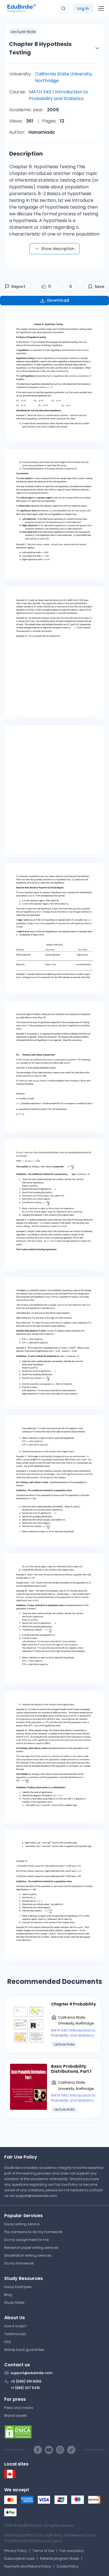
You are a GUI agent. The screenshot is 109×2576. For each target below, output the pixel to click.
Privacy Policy (16, 2551)
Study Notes (14, 2303)
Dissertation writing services (28, 2255)
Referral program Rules (60, 2558)
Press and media (19, 2408)
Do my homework (19, 2263)
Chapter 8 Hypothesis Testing (40, 48)
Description (26, 154)
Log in (83, 8)
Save (99, 287)
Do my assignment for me (26, 2240)
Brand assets (16, 2415)
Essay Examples (18, 2287)
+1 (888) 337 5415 (25, 2388)
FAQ (7, 2342)
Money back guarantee (24, 2350)
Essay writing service (22, 2224)
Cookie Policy (68, 2566)
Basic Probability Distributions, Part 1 (71, 2069)
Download (58, 300)
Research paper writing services (31, 2248)
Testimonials (15, 2334)
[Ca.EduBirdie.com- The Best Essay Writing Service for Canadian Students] (10, 2477)
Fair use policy (72, 2551)
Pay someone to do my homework (33, 2232)
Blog (8, 2295)
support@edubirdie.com (36, 2196)
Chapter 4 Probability (74, 2004)
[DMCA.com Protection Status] (54, 2432)
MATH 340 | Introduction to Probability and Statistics (59, 95)
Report (18, 287)
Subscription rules (19, 2558)
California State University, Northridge (64, 77)
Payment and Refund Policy (28, 2566)
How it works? (16, 2326)
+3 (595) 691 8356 (26, 2381)
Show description (58, 249)
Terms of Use (43, 2551)
